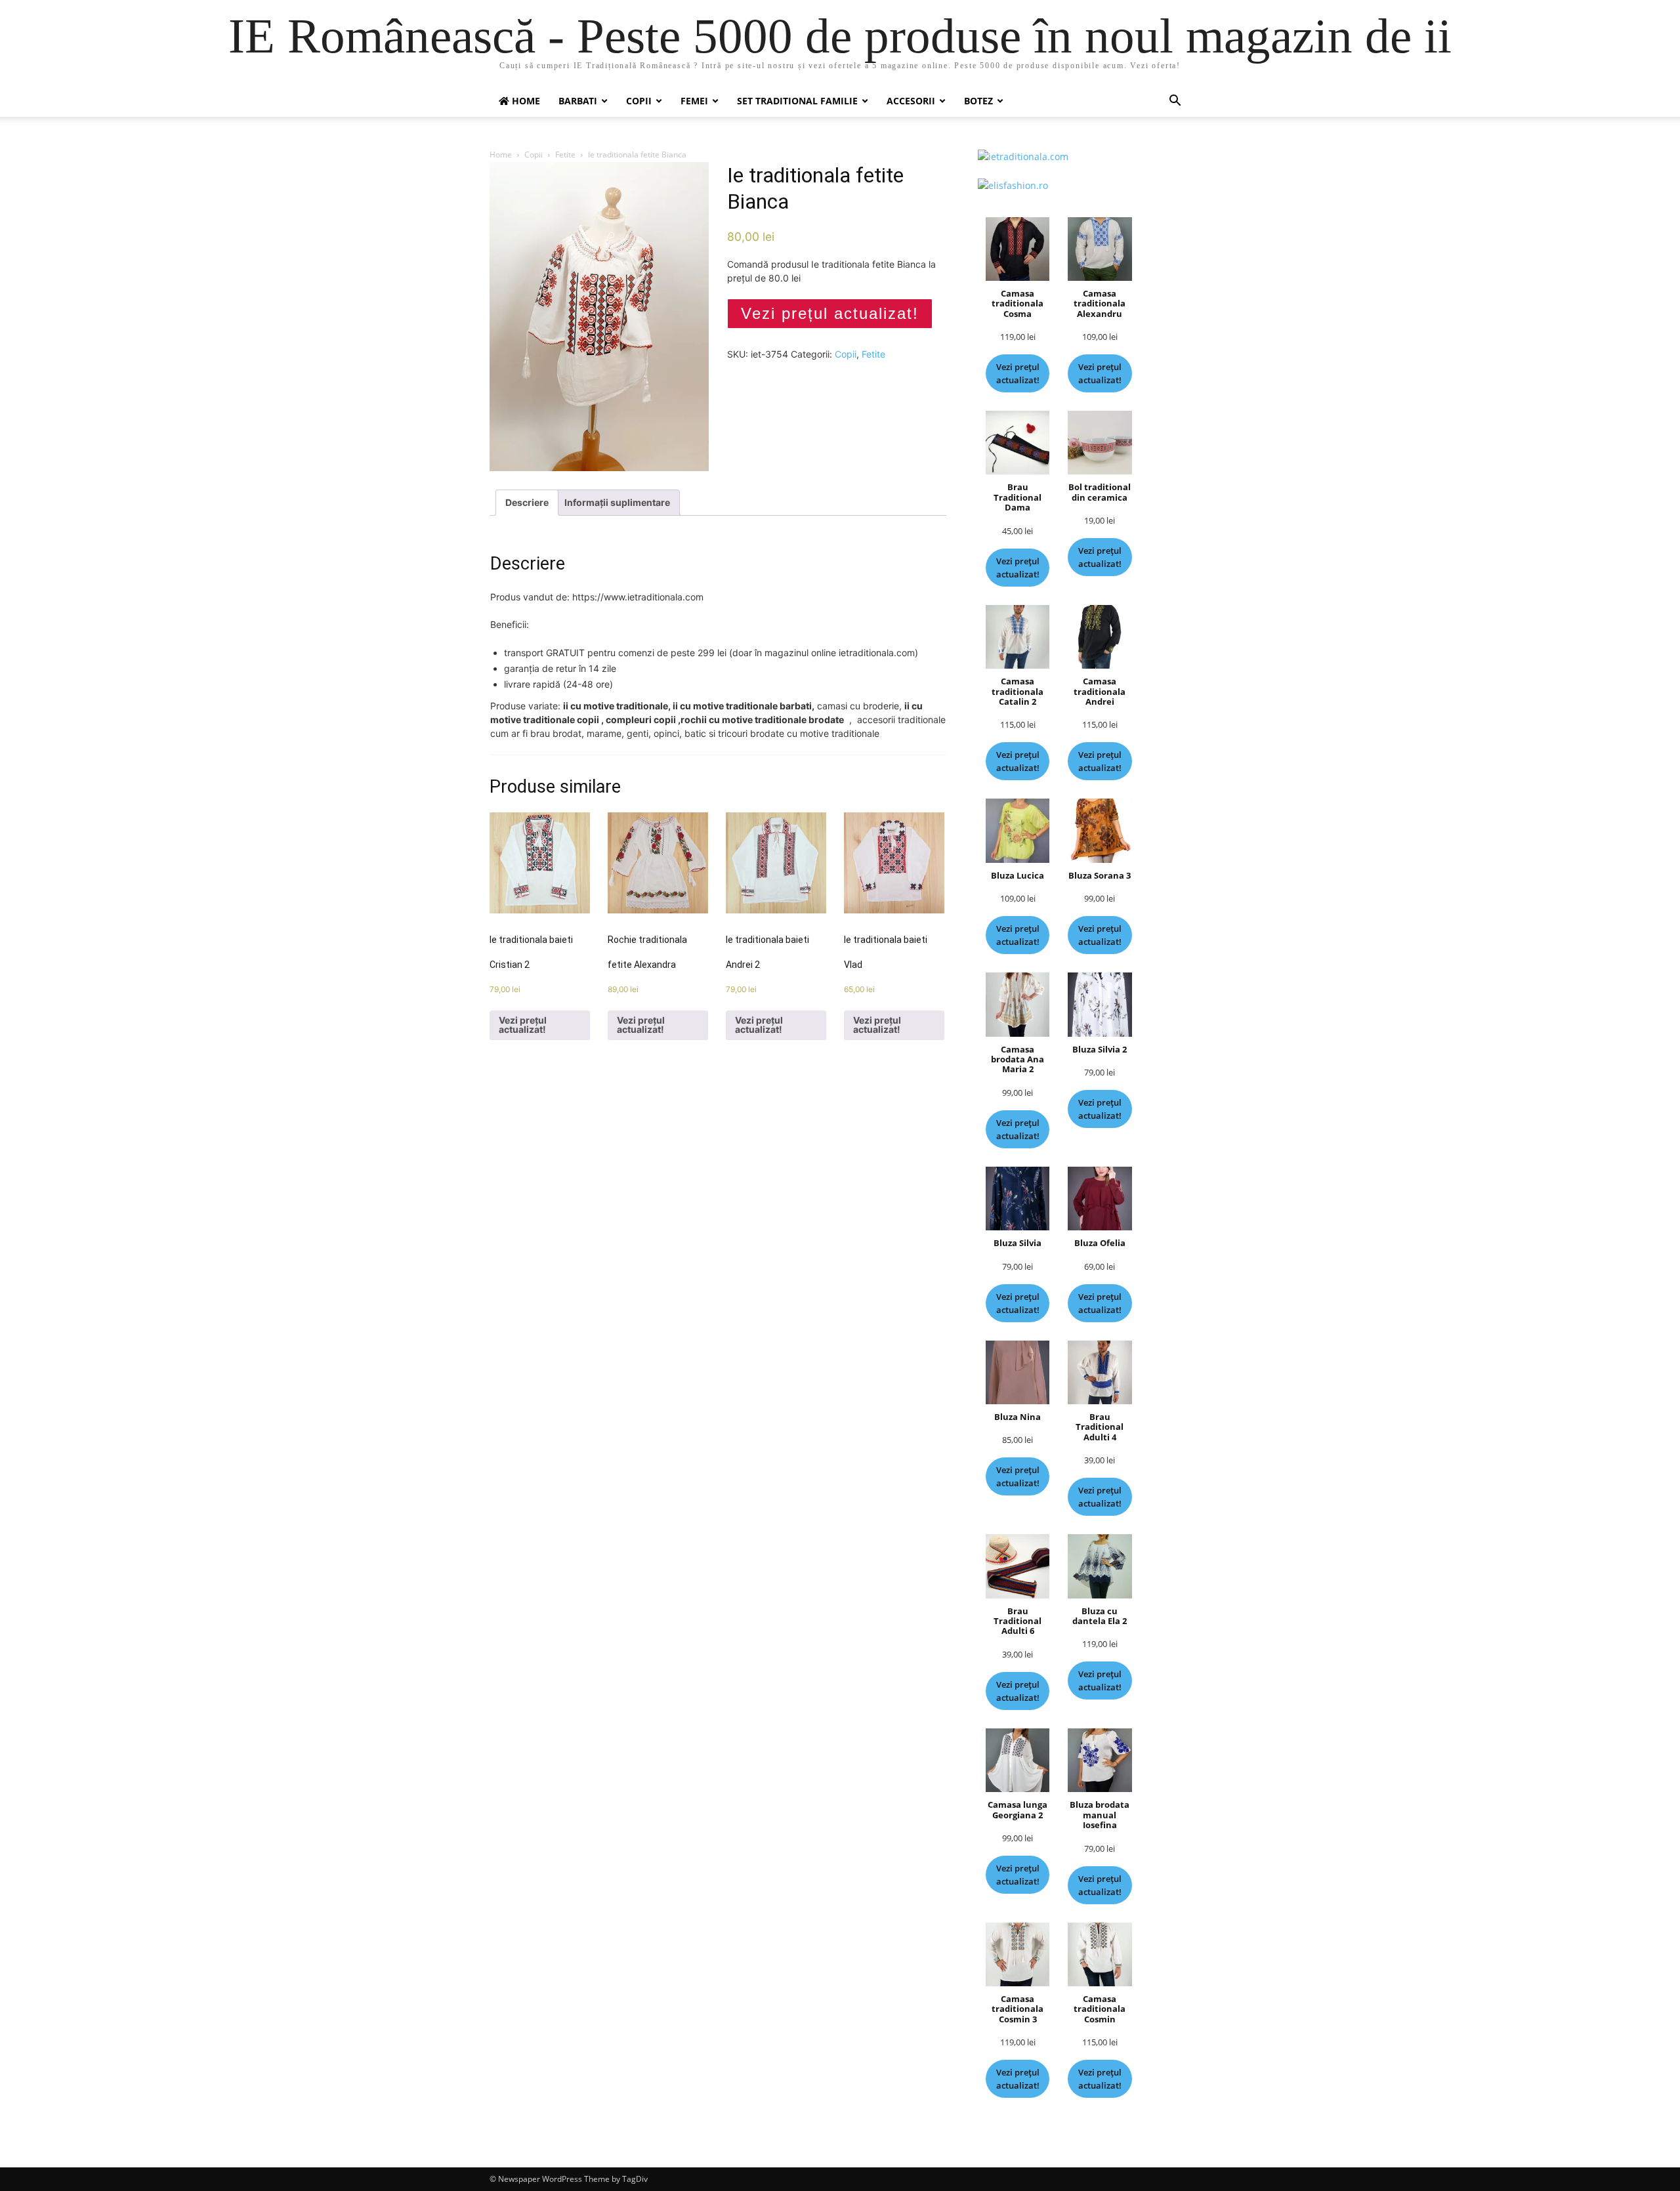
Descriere (527, 502)
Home (501, 155)
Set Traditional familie (797, 101)
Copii (639, 101)
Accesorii (911, 101)
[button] (1175, 102)
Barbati (578, 101)
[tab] (527, 503)
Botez (978, 101)
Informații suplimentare (617, 502)
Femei (694, 101)
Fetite (565, 155)
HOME (525, 101)
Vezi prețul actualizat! (830, 313)
